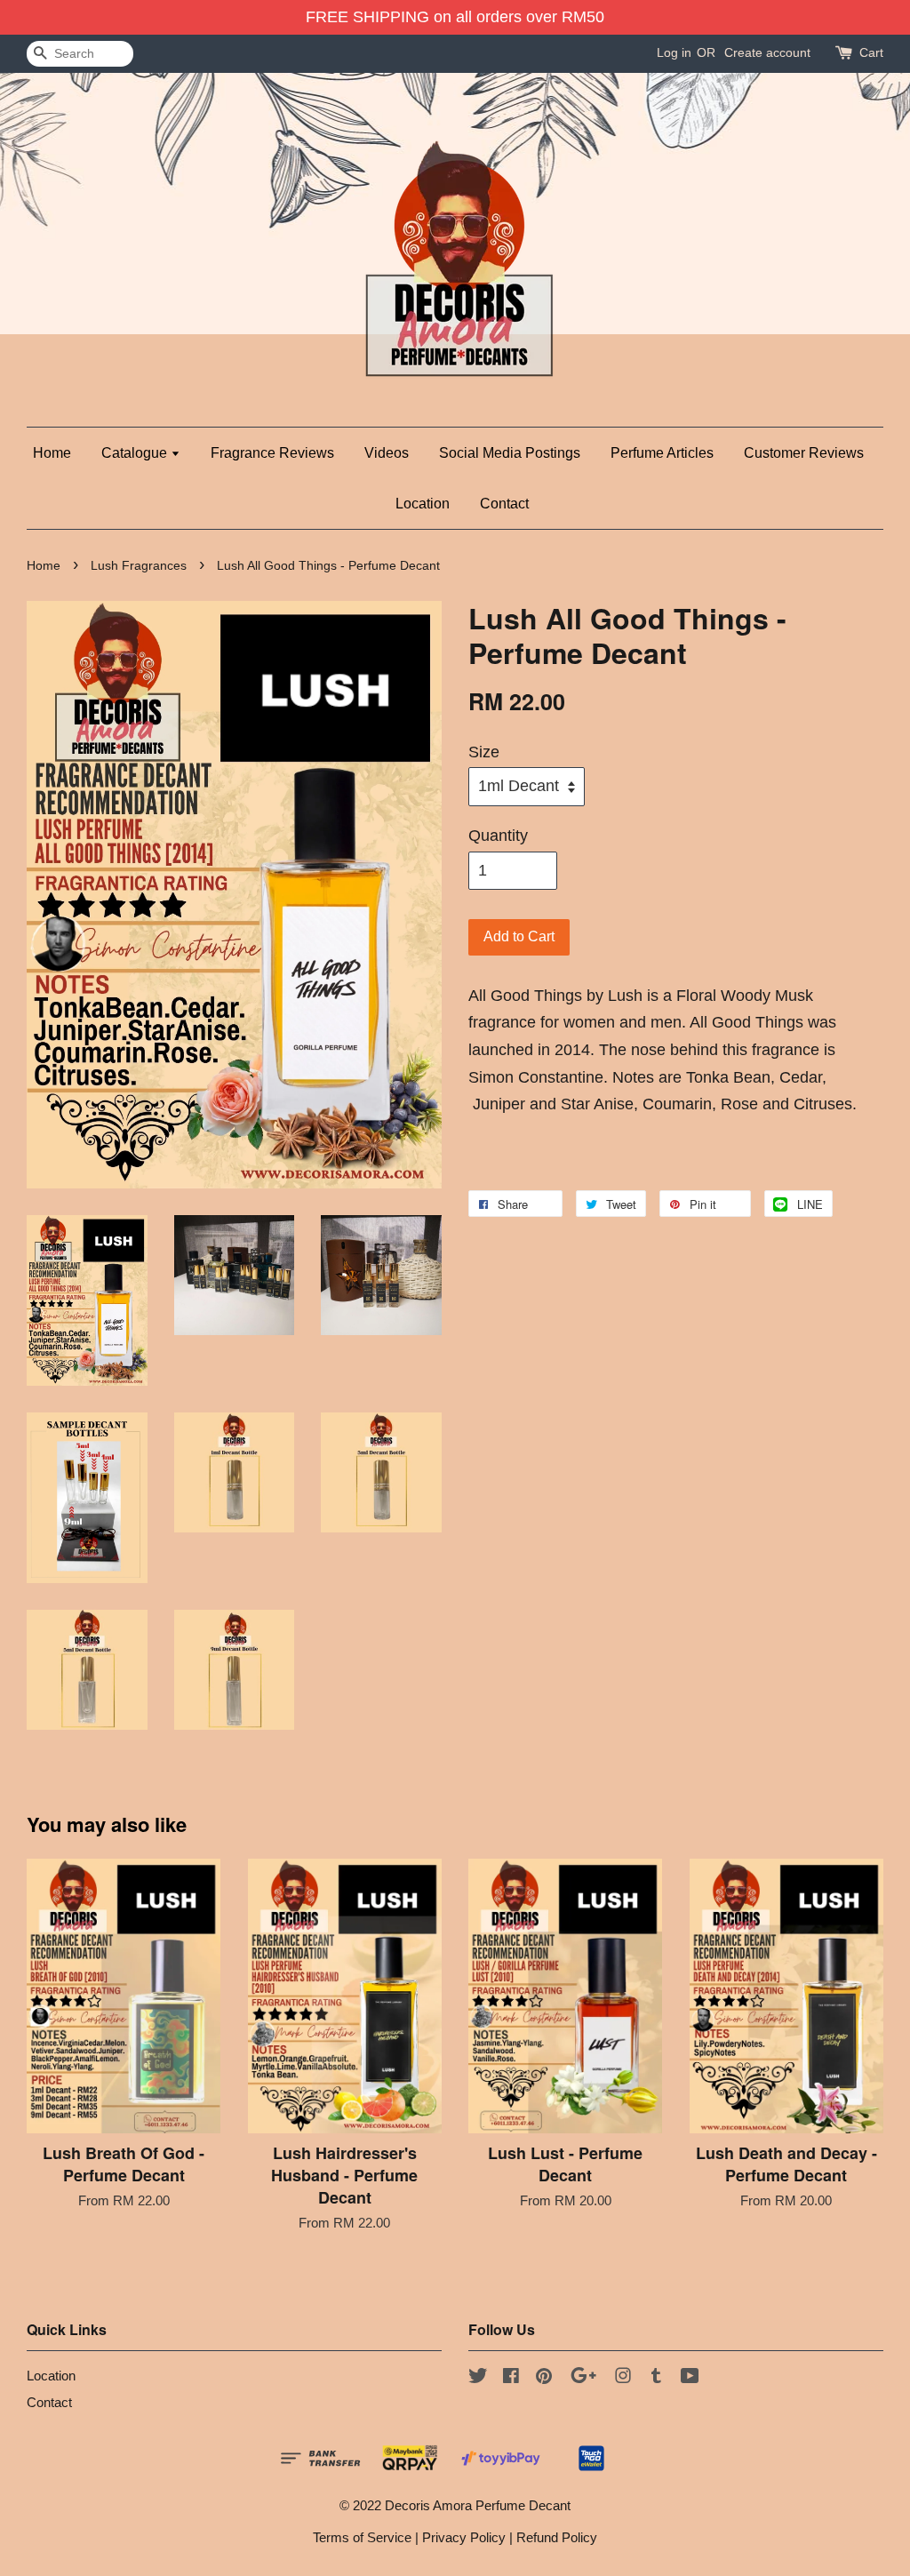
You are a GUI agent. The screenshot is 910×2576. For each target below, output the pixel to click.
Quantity (498, 836)
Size (484, 752)
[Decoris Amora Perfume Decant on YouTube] (690, 2378)
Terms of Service (362, 2537)
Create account (767, 52)
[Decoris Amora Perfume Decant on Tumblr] (656, 2378)
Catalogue (136, 453)
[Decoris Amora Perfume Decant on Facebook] (511, 2378)
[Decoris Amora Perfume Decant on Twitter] (478, 2378)
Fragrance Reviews (272, 453)
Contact (504, 504)
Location (423, 504)
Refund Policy (557, 2537)
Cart (871, 52)
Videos (387, 453)
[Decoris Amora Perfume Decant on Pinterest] (544, 2378)
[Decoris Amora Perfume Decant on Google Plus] (583, 2378)
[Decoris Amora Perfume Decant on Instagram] (623, 2378)
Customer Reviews (804, 453)
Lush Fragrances (139, 566)
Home (52, 453)
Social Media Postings (510, 453)
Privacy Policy (464, 2537)
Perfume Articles (662, 453)
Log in (674, 52)
